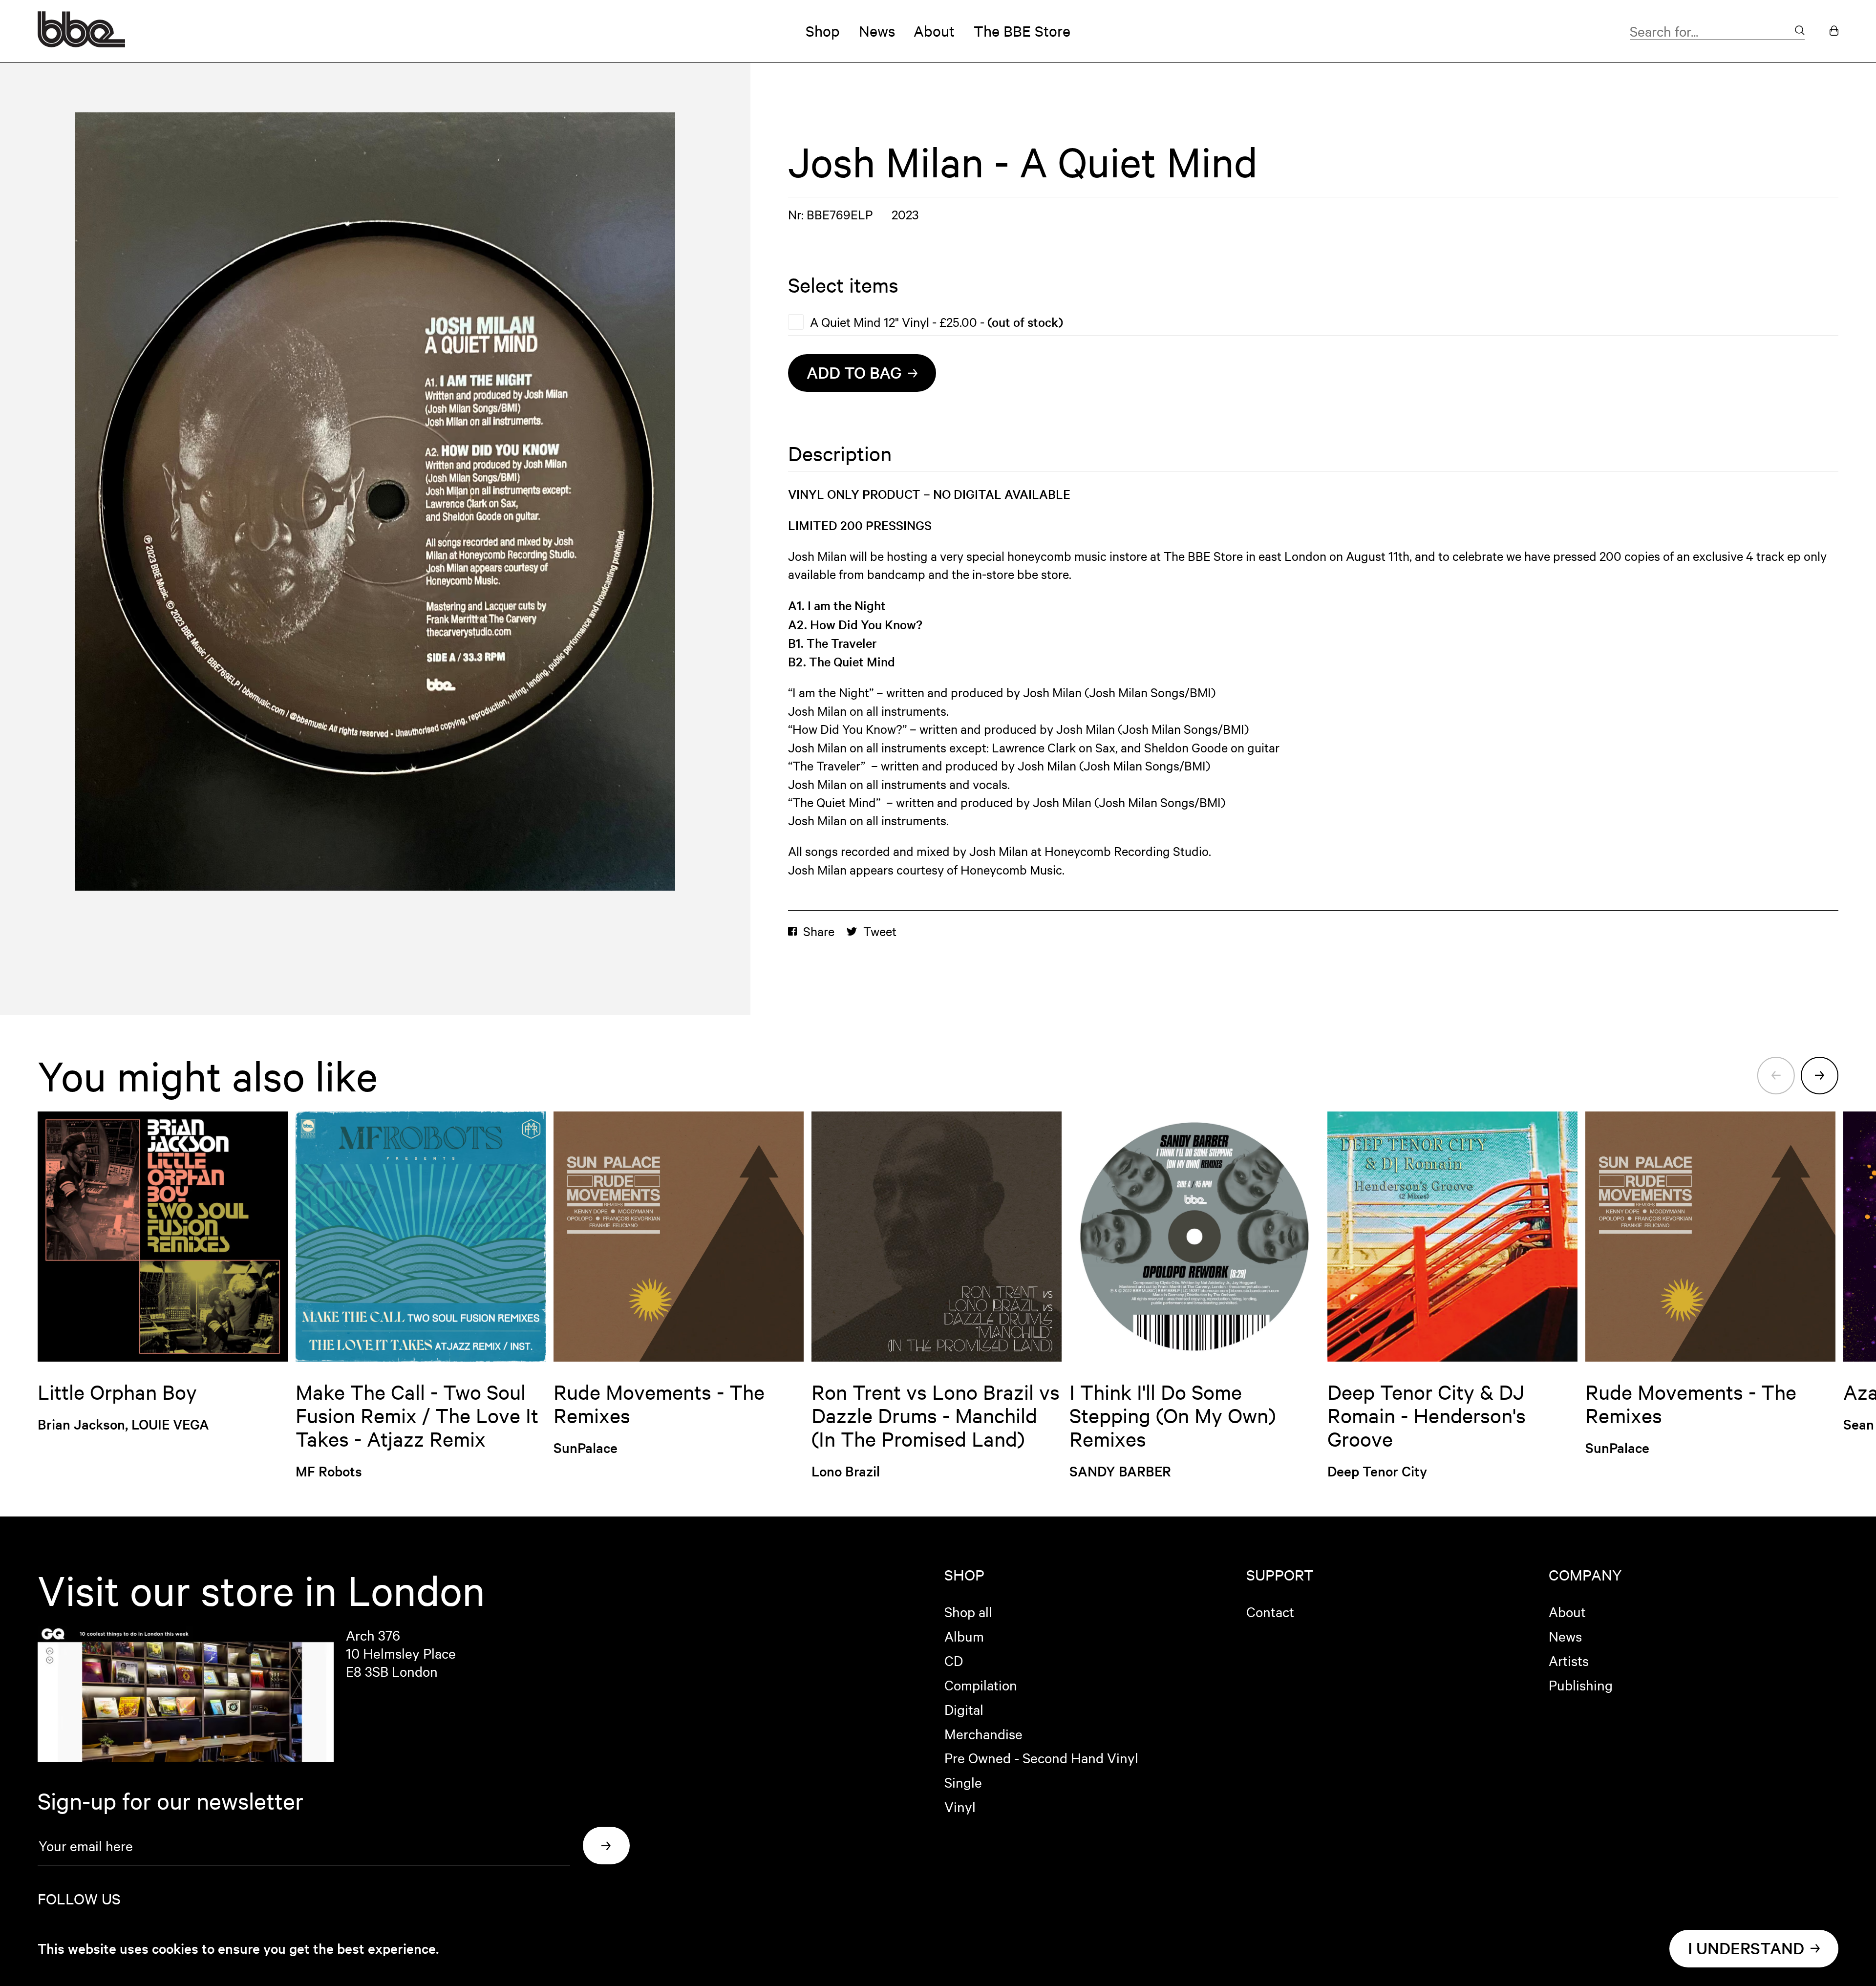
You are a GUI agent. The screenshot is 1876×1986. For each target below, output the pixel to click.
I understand (1746, 1948)
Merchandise (983, 1733)
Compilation (981, 1685)
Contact (1270, 1611)
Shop (823, 31)
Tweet (880, 931)
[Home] (81, 43)
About (934, 31)
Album (964, 1636)
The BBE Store (1022, 31)
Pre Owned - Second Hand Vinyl (1041, 1757)
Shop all (968, 1611)
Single (963, 1782)
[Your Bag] (1834, 31)
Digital (964, 1709)
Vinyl (960, 1806)
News (877, 31)
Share (819, 931)
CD (954, 1660)
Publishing (1581, 1685)
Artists (1569, 1660)
